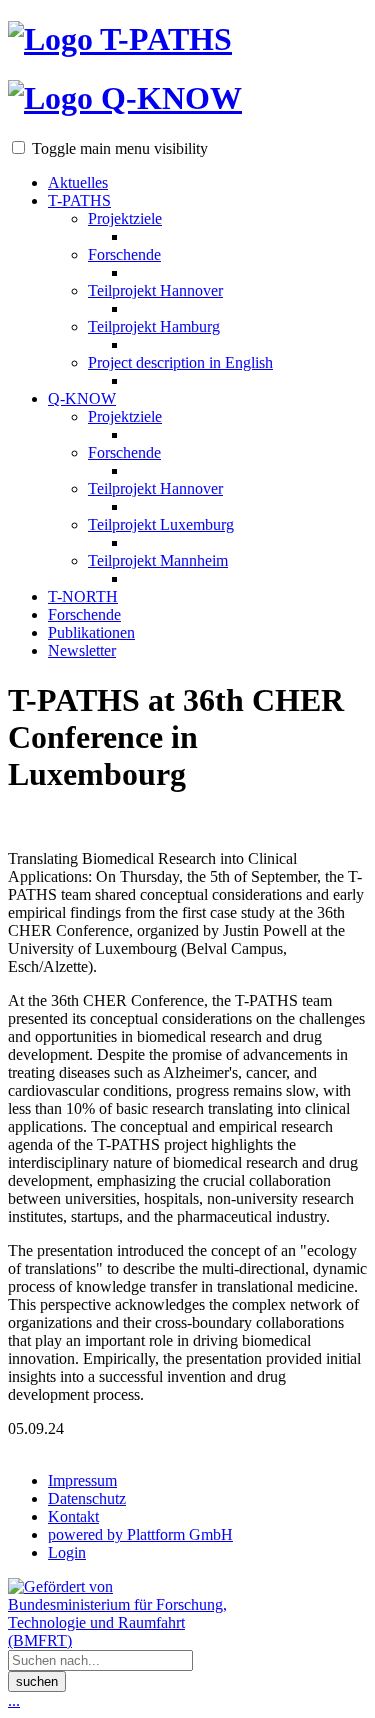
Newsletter (82, 650)
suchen (37, 1681)
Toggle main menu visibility (120, 148)
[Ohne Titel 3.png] (187, 823)
